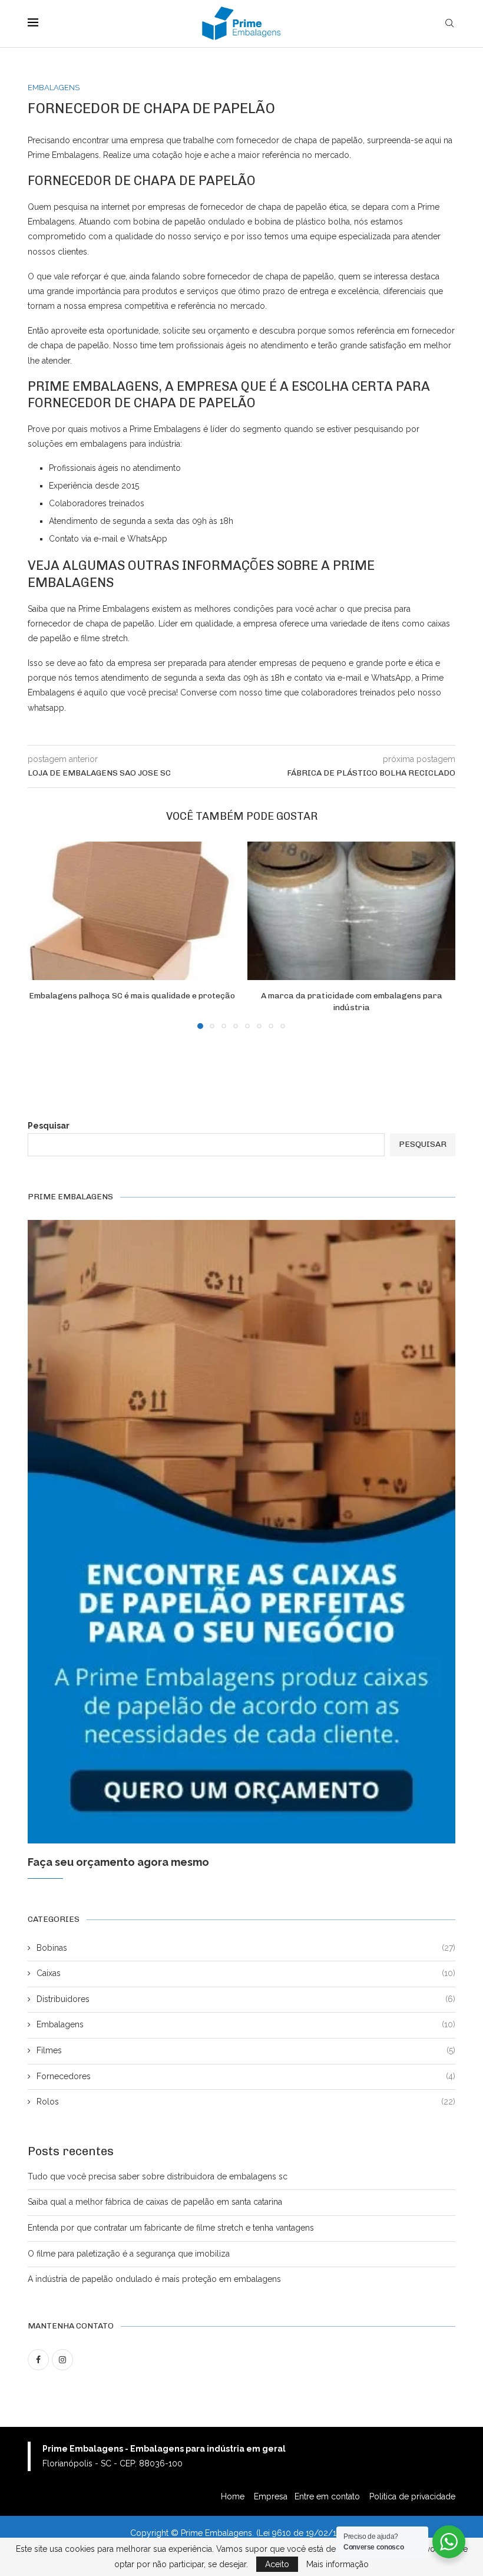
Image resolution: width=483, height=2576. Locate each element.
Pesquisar (49, 1126)
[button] (44, 935)
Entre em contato (328, 2496)
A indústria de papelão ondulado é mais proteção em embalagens (154, 2279)
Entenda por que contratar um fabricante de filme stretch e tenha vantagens (171, 2228)
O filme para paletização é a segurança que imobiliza (129, 2254)
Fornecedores (246, 2076)
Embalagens (246, 2024)
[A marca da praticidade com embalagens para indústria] (351, 911)
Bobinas (246, 1948)
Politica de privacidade (412, 2496)
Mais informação (338, 2564)
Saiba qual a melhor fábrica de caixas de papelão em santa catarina (155, 2202)
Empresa (271, 2496)
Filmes (246, 2050)
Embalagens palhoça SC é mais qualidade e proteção (132, 996)
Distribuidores (246, 1999)
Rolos (246, 2102)
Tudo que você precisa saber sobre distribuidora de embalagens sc (158, 2176)
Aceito (277, 2564)
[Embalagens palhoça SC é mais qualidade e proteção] (132, 911)
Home (234, 2496)
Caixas (246, 1973)
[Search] (449, 24)
